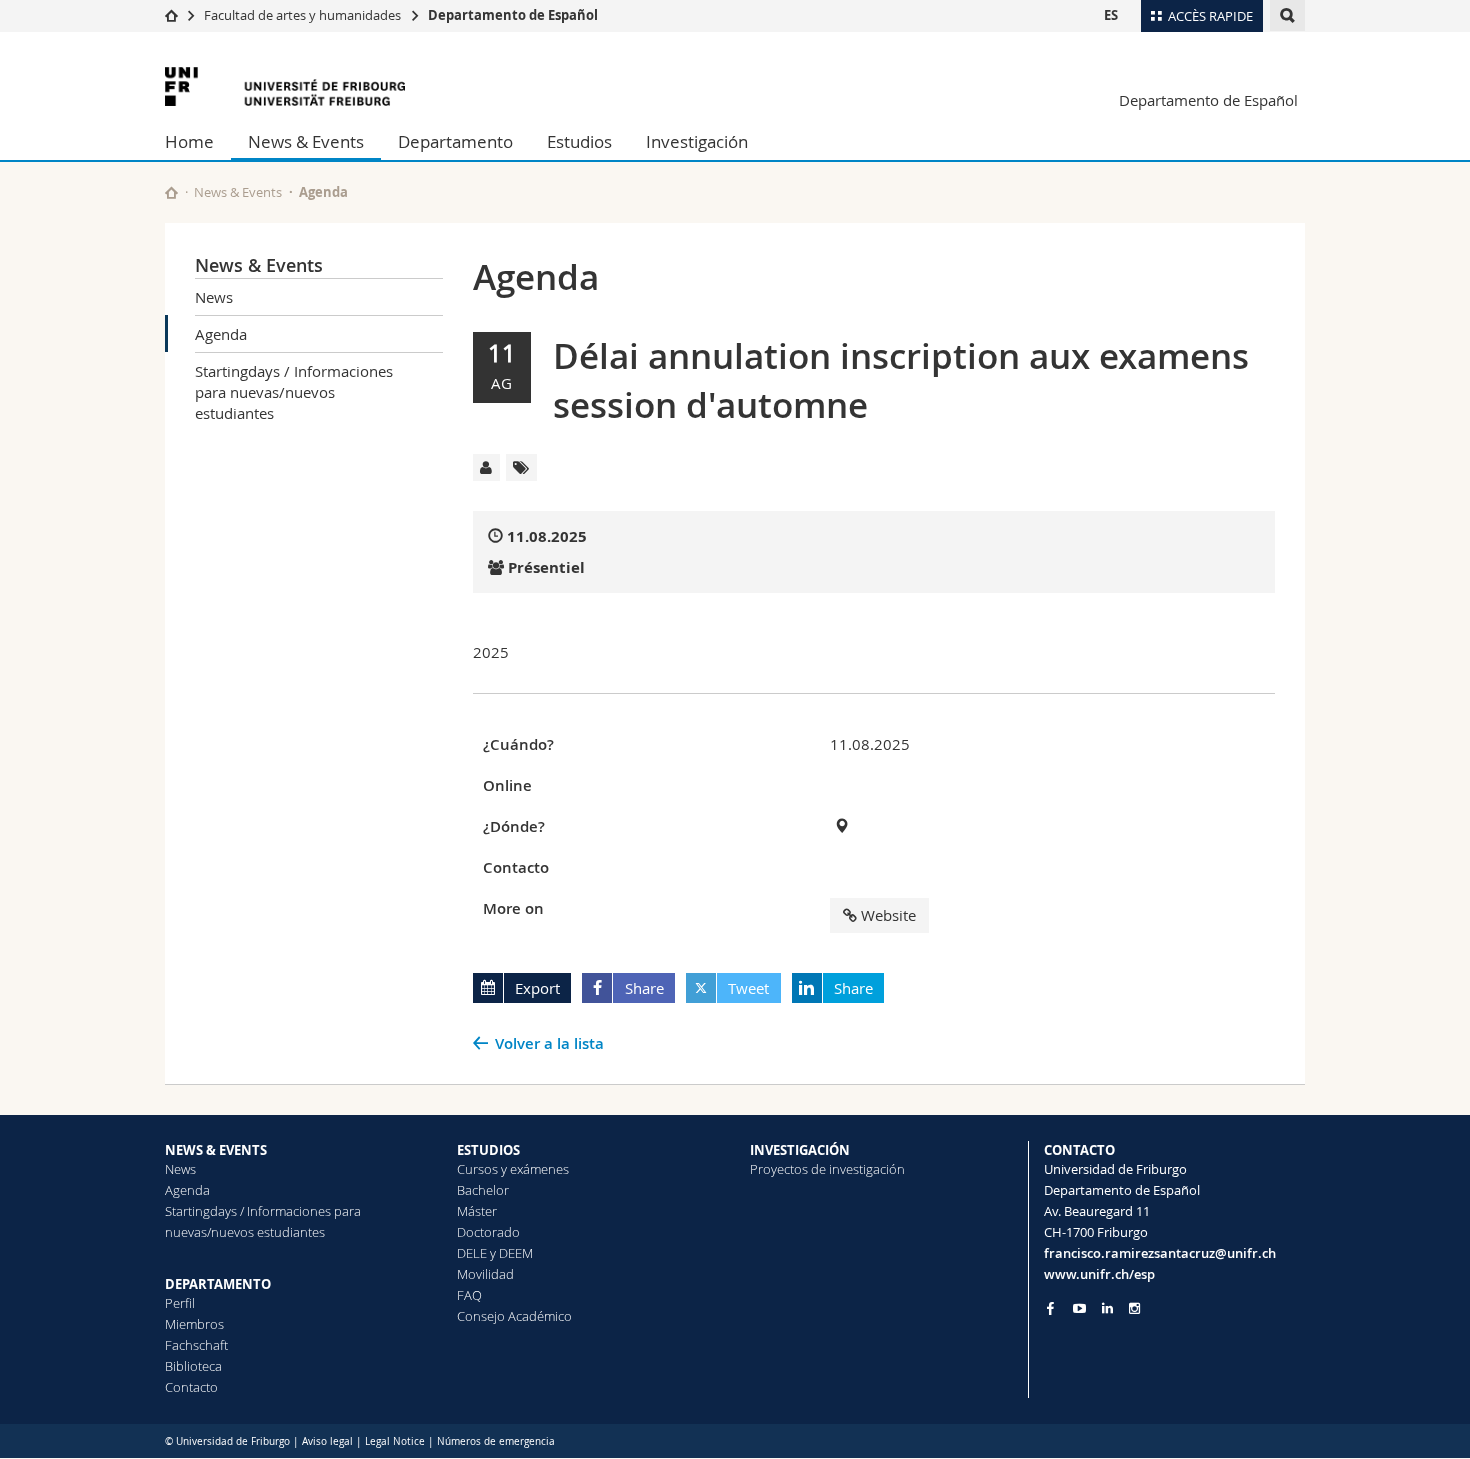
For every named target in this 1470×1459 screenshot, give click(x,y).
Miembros (194, 1324)
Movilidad (485, 1274)
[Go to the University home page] (285, 86)
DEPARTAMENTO (218, 1284)
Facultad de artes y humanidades (302, 15)
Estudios (579, 141)
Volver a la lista (549, 1043)
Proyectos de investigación (827, 1169)
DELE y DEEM (495, 1253)
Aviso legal (329, 1441)
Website (888, 915)
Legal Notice (395, 1441)
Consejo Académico (514, 1316)
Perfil (180, 1303)
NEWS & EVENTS (216, 1150)
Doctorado (488, 1232)
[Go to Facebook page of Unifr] (1050, 1308)
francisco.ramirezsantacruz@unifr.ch (1160, 1253)
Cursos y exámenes (513, 1169)
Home (189, 141)
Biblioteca (193, 1366)
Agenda (221, 334)
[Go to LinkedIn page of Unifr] (1107, 1308)
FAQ (469, 1295)
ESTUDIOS (488, 1150)
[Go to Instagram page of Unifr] (1134, 1308)
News (214, 297)
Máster (477, 1211)
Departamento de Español (513, 15)
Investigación (697, 141)
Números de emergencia (496, 1441)
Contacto (191, 1387)
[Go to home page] (171, 15)
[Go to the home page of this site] (171, 192)
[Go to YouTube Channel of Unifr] (1079, 1308)
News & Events (306, 141)
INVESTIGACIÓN (800, 1150)
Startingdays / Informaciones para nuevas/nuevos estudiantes (294, 392)
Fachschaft (196, 1345)
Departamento (455, 141)
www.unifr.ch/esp (1099, 1274)
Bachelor (483, 1190)
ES (1111, 15)
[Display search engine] (1287, 15)
